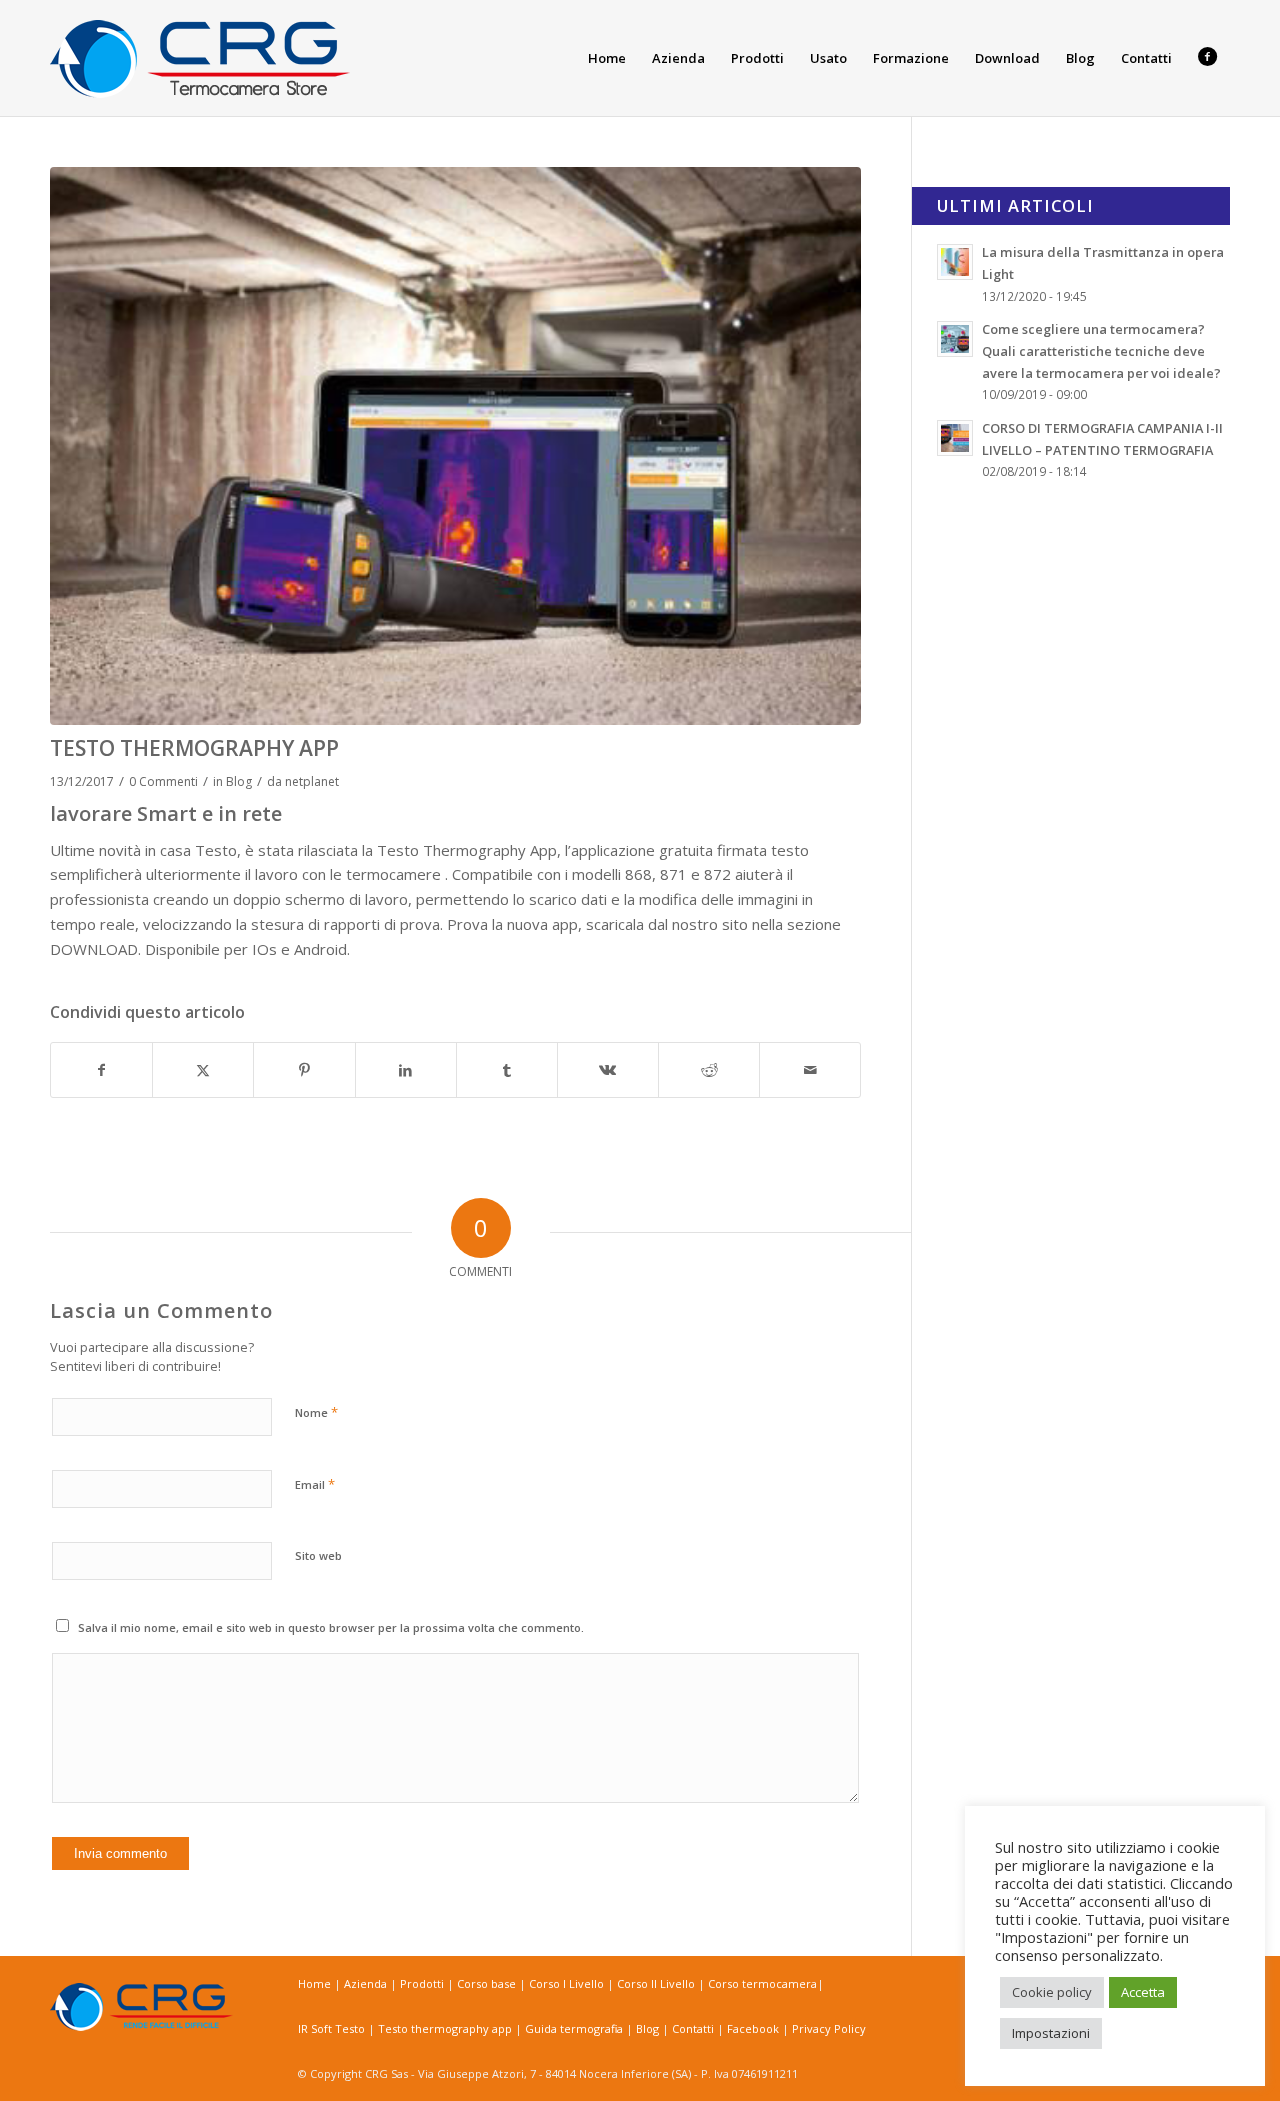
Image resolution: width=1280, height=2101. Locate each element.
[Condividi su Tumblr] (507, 1070)
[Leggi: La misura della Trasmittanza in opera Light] (955, 262)
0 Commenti (163, 781)
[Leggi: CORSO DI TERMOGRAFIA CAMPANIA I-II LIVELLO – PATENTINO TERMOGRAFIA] (955, 438)
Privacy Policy (829, 2028)
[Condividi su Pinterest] (304, 1070)
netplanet (312, 781)
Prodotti (423, 1983)
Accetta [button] (1143, 1992)
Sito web (318, 1555)
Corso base (488, 1983)
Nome (316, 1412)
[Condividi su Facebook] (101, 1070)
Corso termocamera (762, 1983)
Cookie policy (1052, 1992)
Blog (239, 781)
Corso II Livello (657, 1983)
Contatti (694, 2028)
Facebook (753, 2028)
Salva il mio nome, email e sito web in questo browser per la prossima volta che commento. (331, 1627)
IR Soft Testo (333, 2028)
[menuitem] (607, 58)
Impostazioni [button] (1051, 2033)
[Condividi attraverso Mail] (810, 1070)
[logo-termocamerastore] (200, 58)
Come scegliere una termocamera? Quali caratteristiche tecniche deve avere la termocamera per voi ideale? (1101, 350)
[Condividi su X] (203, 1070)
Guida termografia (575, 2028)
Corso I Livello (568, 1983)
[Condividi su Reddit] (709, 1070)
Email (315, 1484)
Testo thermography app (446, 2028)
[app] (455, 446)
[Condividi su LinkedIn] (406, 1070)
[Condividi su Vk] (608, 1070)
